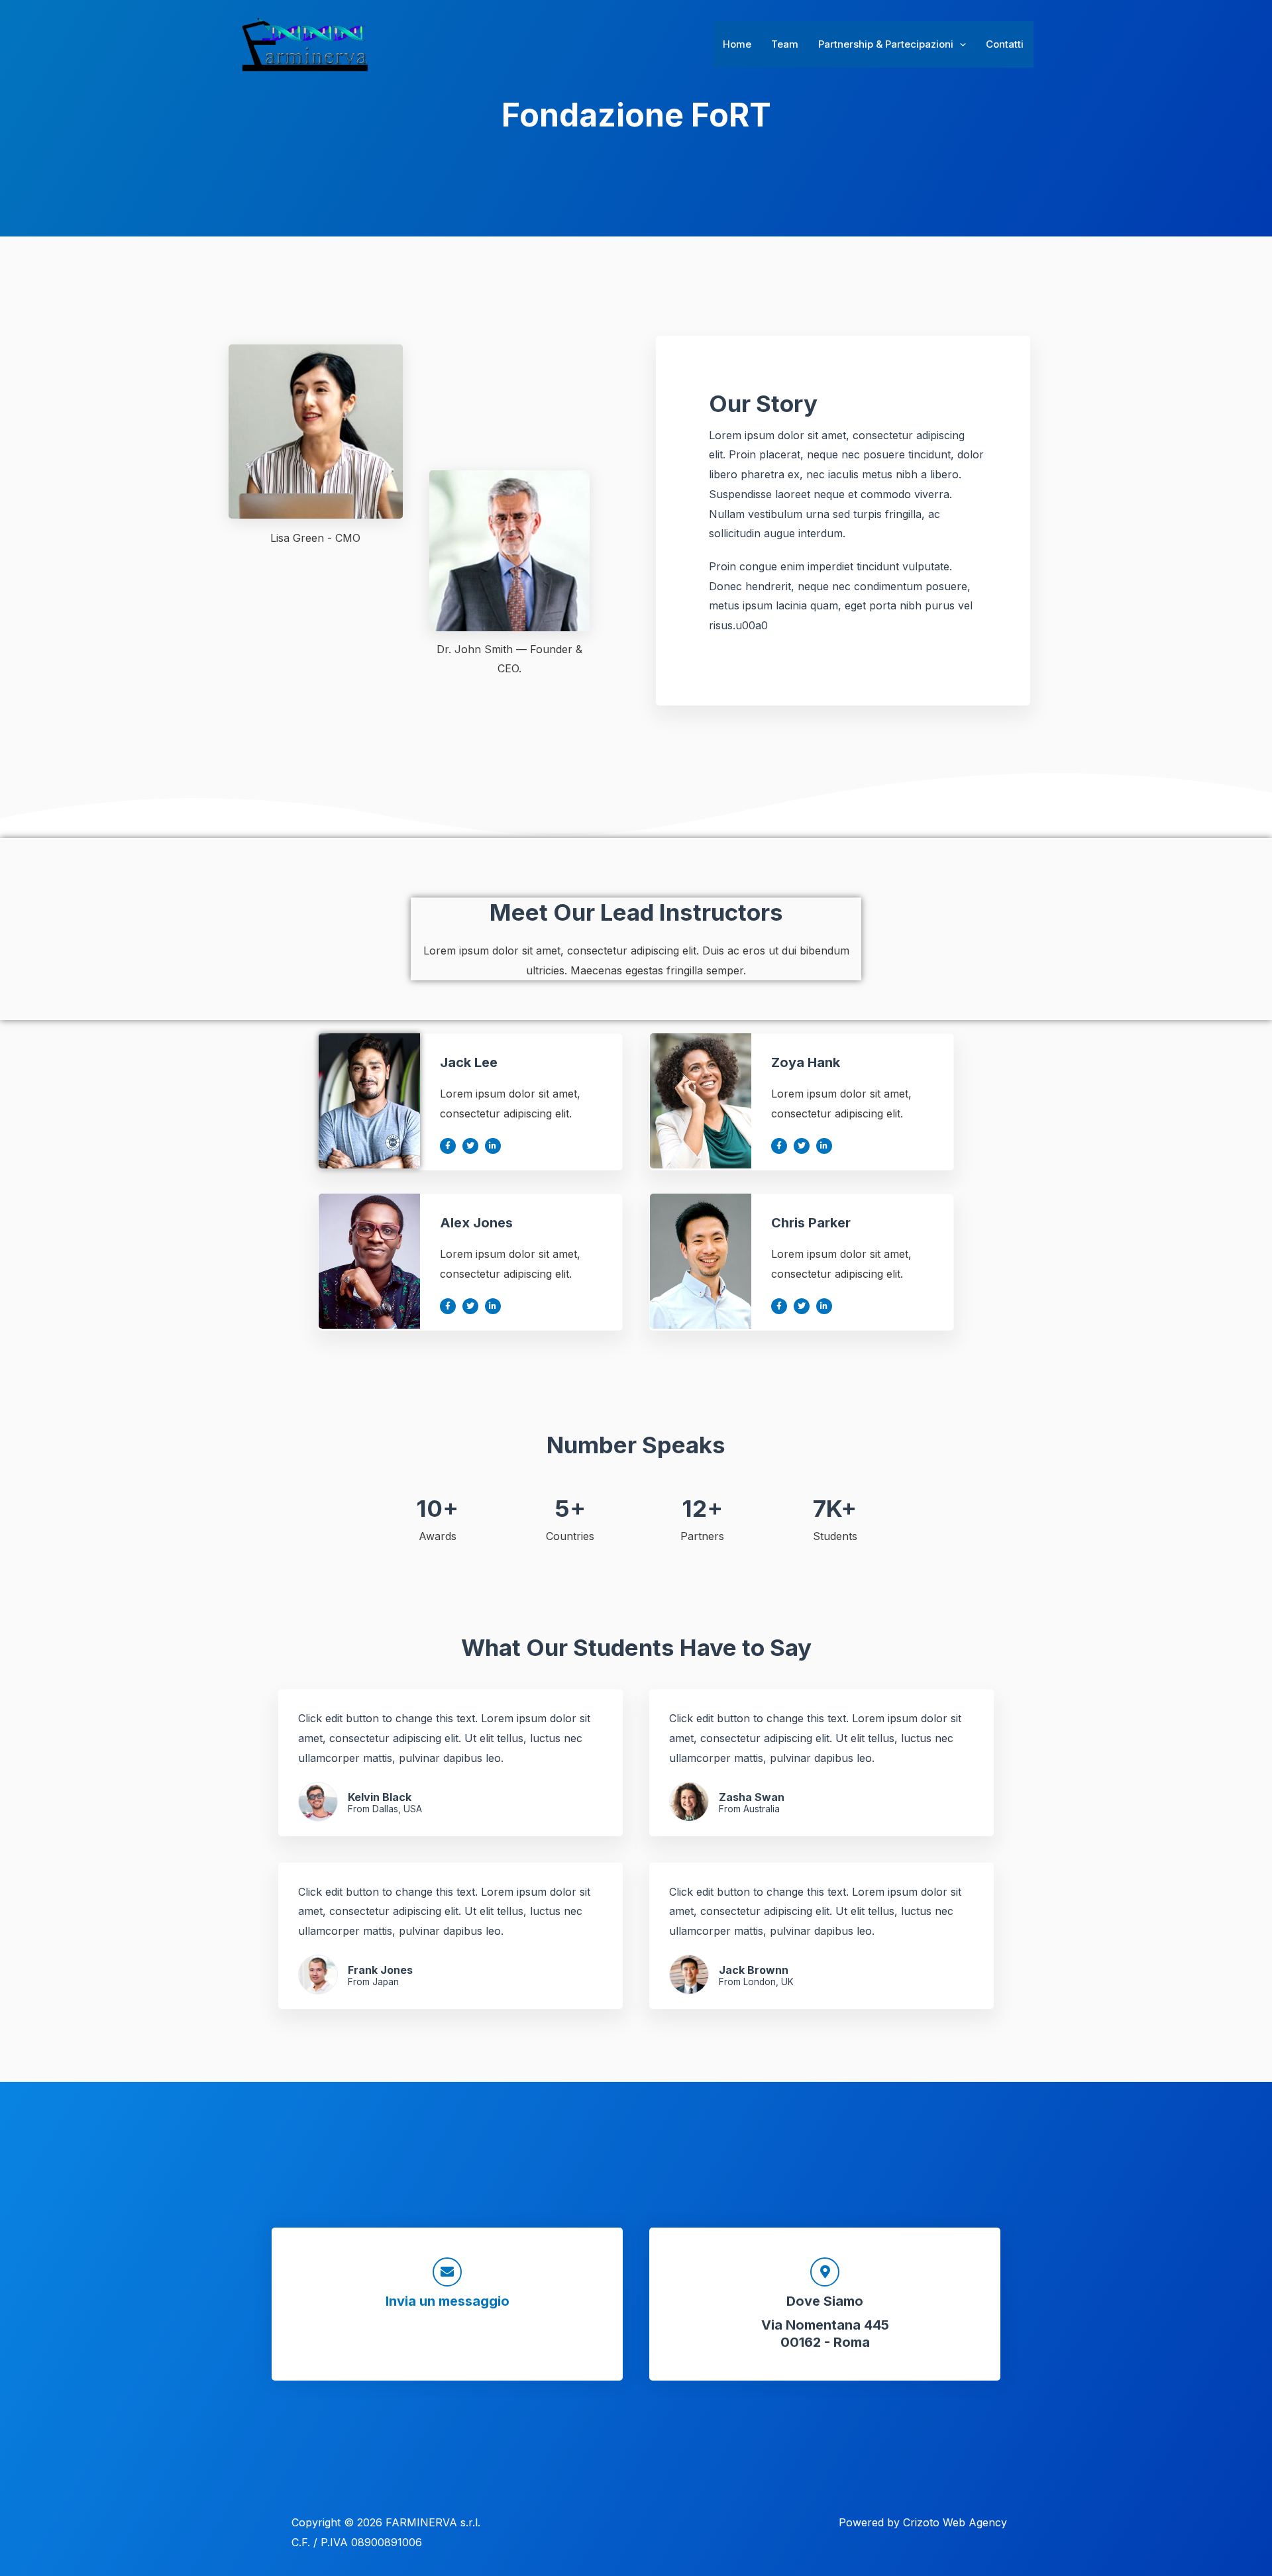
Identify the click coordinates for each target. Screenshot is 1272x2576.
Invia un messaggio (448, 2301)
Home (737, 44)
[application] (960, 44)
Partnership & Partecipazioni (886, 44)
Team (785, 44)
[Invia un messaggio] (447, 2272)
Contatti (1005, 44)
